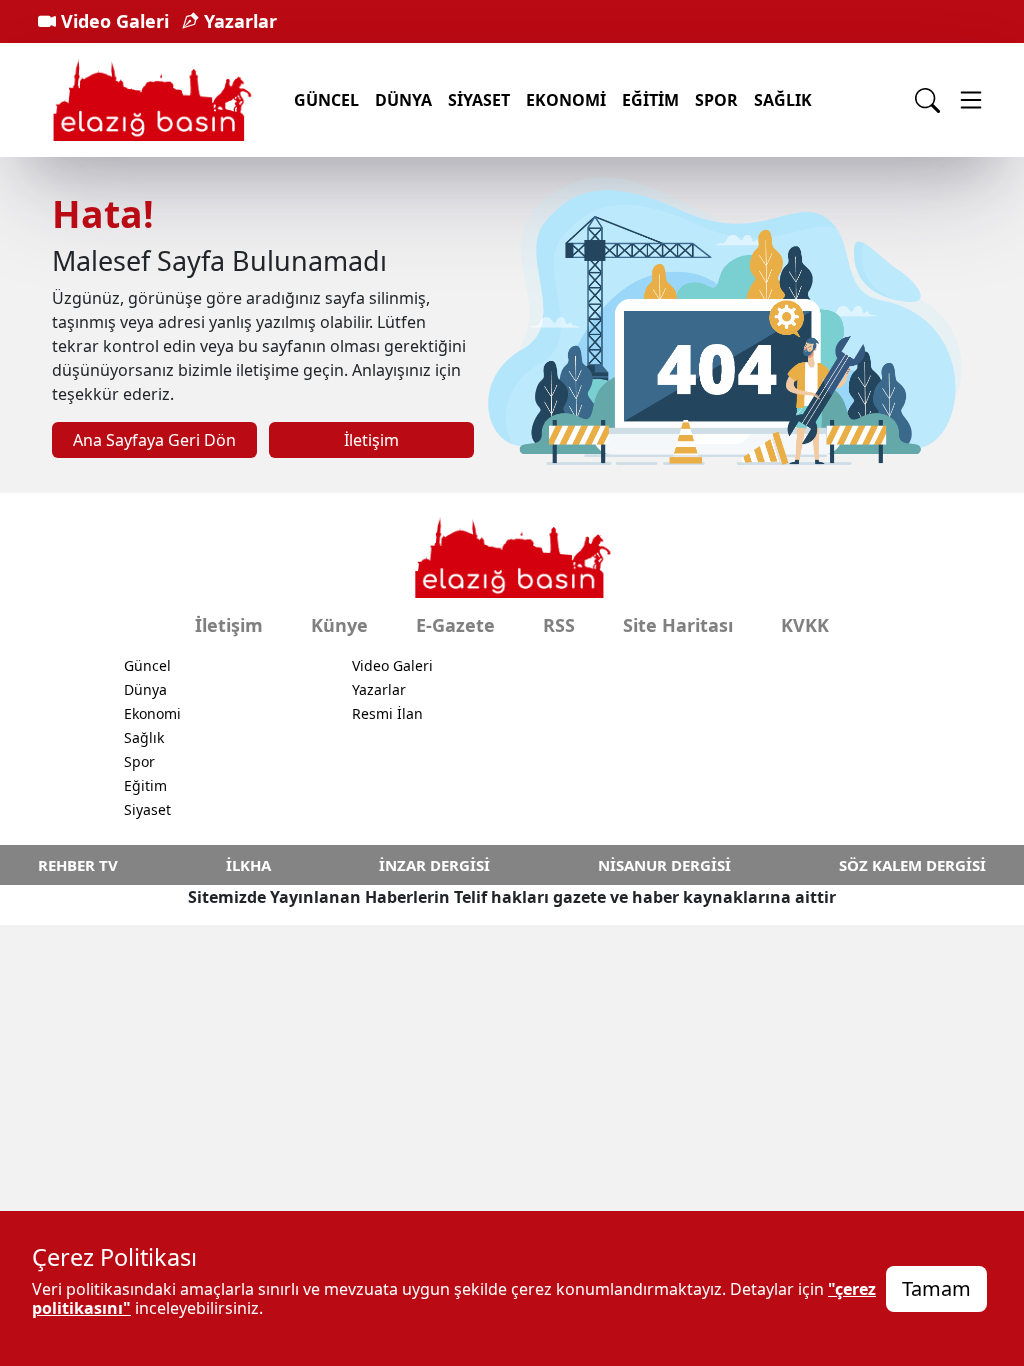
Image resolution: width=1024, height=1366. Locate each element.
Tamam (936, 1288)
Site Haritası (678, 625)
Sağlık (783, 100)
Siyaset (147, 809)
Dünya (145, 689)
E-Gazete (455, 625)
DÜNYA (403, 100)
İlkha (248, 865)
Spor (139, 761)
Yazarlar (238, 21)
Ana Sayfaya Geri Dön (154, 440)
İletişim (371, 440)
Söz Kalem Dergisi (912, 865)
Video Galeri (112, 21)
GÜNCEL (326, 100)
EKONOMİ (566, 100)
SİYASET (479, 100)
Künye (339, 625)
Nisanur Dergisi (664, 865)
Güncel (147, 665)
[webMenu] (971, 100)
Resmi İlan (387, 713)
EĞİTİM (650, 100)
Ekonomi (152, 713)
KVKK (805, 625)
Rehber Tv (78, 865)
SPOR (716, 100)
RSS (559, 625)
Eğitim (145, 785)
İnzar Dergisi (434, 865)
